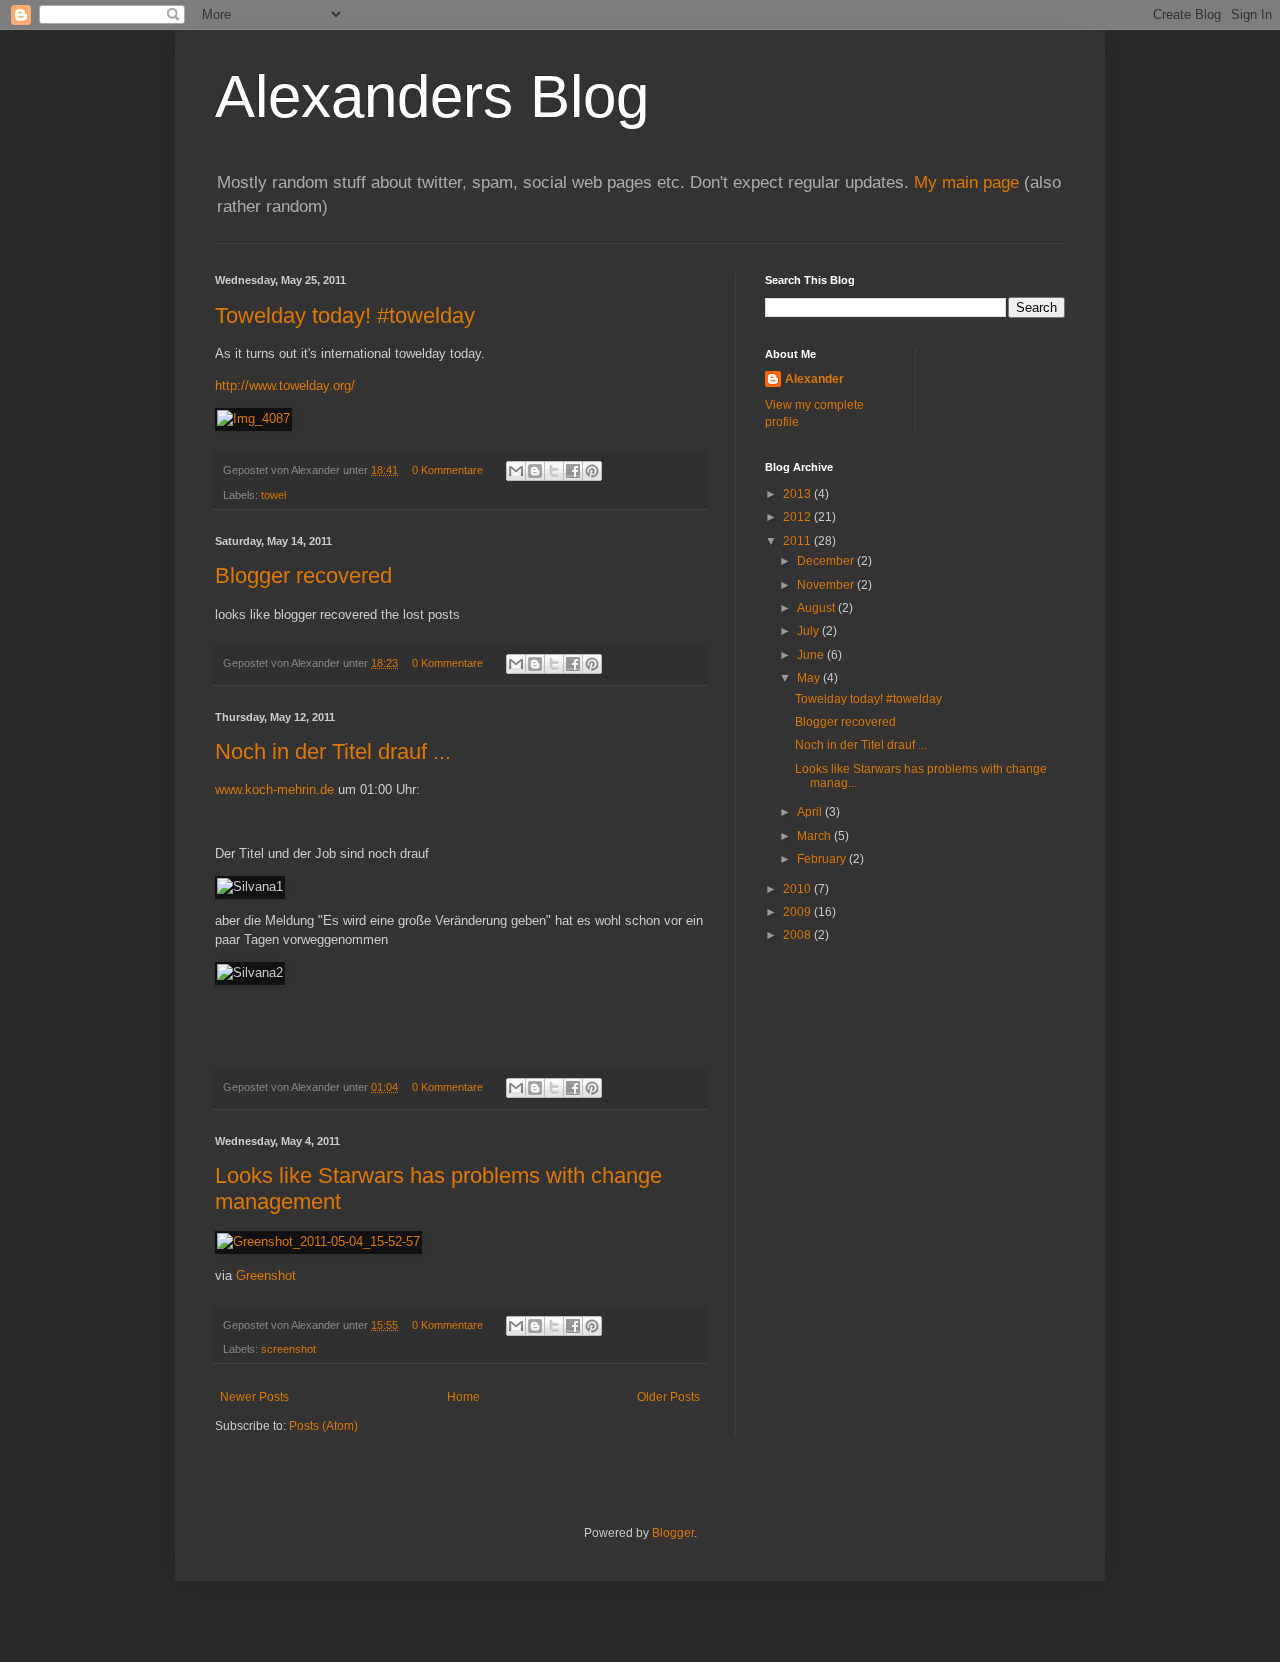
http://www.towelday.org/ (285, 385)
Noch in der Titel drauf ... (333, 751)
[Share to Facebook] (573, 471)
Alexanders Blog (432, 96)
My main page (966, 182)
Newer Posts (254, 1397)
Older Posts (668, 1397)
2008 (798, 935)
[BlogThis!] (535, 471)
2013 (798, 494)
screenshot (288, 1349)
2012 (798, 517)
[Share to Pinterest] (592, 471)
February (823, 859)
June (812, 655)
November (827, 585)
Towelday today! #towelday (345, 315)
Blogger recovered (303, 575)
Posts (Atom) (323, 1426)
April (811, 812)
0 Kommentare (447, 470)
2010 (798, 889)
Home (463, 1397)
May (810, 678)
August (817, 608)
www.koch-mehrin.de (274, 789)
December (827, 561)
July (809, 631)
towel (273, 495)
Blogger (673, 1533)
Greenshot (266, 1275)
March (815, 836)
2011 (798, 541)
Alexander (814, 379)
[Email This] (516, 471)
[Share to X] (554, 471)
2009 (798, 912)
